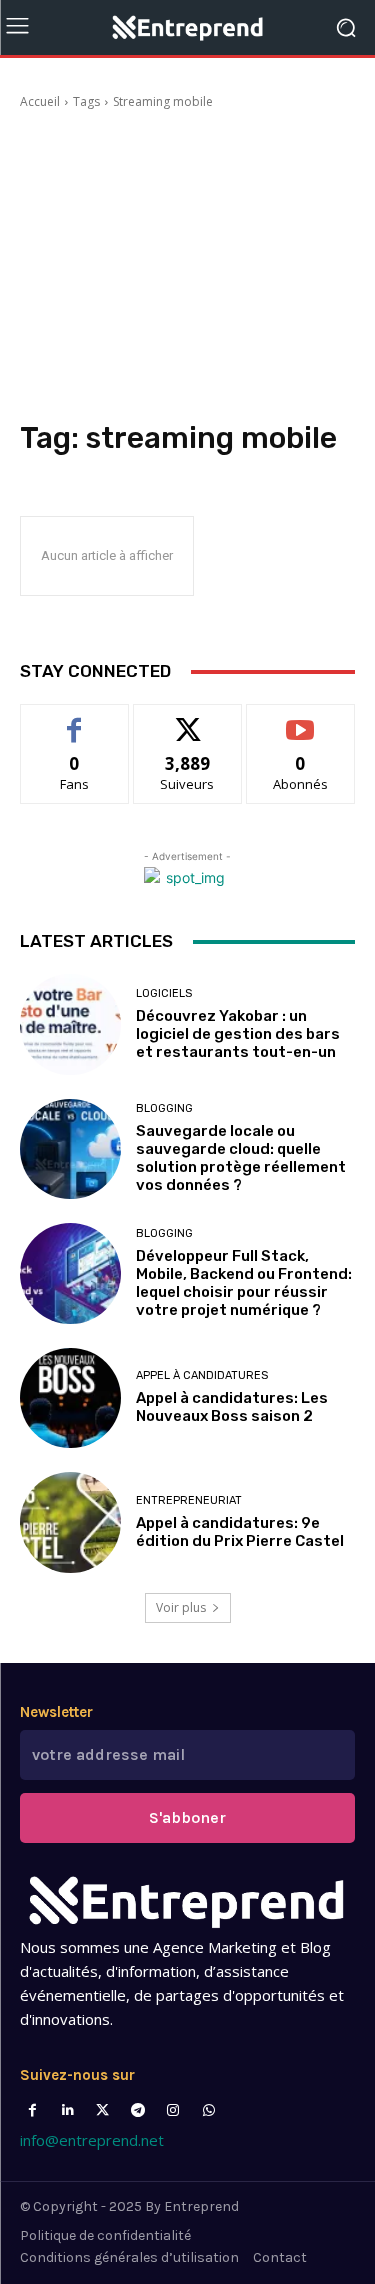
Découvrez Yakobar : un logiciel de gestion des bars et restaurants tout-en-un (238, 1034)
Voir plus (181, 1607)
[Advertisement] (187, 268)
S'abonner (301, 719)
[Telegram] (138, 2110)
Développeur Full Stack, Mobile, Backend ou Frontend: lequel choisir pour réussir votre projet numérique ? (244, 1283)
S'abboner (187, 1817)
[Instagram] (173, 2110)
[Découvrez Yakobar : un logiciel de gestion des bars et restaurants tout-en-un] (70, 1024)
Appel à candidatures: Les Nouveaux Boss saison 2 (232, 1407)
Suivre (187, 719)
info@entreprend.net (92, 2140)
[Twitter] (102, 2110)
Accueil (40, 101)
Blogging (164, 1108)
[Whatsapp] (208, 2110)
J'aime (75, 719)
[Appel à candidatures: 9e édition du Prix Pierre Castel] (70, 1522)
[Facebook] (32, 2110)
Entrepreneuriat (189, 1500)
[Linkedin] (67, 2110)
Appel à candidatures (202, 1375)
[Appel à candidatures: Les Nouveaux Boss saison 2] (70, 1398)
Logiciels (164, 993)
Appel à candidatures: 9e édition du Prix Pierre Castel (240, 1532)
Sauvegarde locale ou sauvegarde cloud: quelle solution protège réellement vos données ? (241, 1158)
